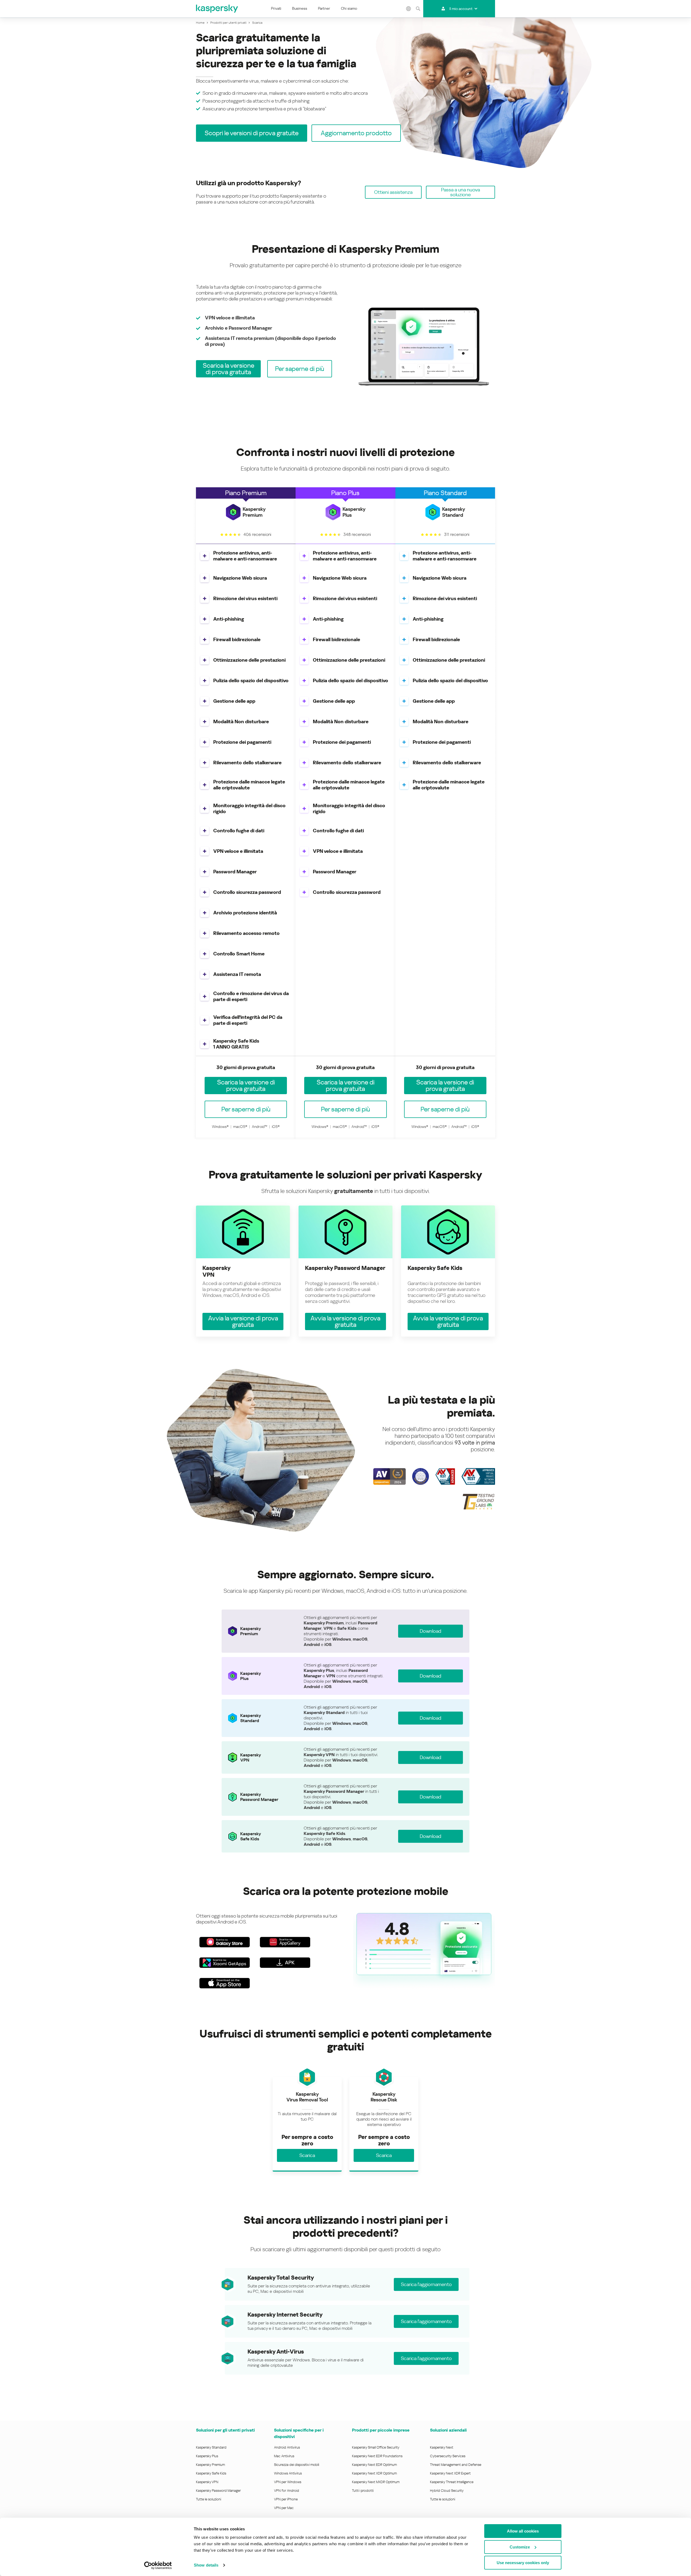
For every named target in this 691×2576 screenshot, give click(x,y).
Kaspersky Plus (207, 2456)
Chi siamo (349, 8)
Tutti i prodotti (363, 2491)
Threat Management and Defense (456, 2465)
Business (300, 8)
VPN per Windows (288, 2482)
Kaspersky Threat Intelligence (452, 2482)
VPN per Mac (284, 2508)
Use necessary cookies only (523, 2563)
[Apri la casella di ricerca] (418, 9)
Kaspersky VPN (207, 2482)
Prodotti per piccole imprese (381, 2430)
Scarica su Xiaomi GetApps (225, 1963)
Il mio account (461, 9)
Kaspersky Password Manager (218, 2491)
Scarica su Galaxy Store (225, 1942)
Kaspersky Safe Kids (211, 2473)
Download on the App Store (225, 1983)
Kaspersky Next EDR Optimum (374, 2465)
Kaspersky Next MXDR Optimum (376, 2482)
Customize (520, 2547)
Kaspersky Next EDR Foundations (377, 2456)
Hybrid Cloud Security (447, 2491)
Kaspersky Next (442, 2447)
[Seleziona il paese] (408, 9)
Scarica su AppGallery (285, 1942)
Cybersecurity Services (448, 2456)
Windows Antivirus (288, 2473)
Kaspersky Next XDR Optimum (374, 2473)
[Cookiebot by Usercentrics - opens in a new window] (158, 2565)
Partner (324, 8)
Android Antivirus (287, 2447)
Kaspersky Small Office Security (376, 2447)
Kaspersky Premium (210, 2465)
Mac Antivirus (284, 2456)
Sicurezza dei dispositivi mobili (297, 2465)
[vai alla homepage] (217, 9)
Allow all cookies (523, 2531)
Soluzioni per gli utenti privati (225, 2430)
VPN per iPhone (286, 2499)
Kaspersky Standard (211, 2447)
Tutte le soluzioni (209, 2499)
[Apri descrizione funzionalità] (205, 556)
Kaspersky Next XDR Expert (450, 2473)
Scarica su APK (285, 1963)
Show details (206, 2565)
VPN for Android (287, 2491)
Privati (276, 8)
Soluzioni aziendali (448, 2430)
